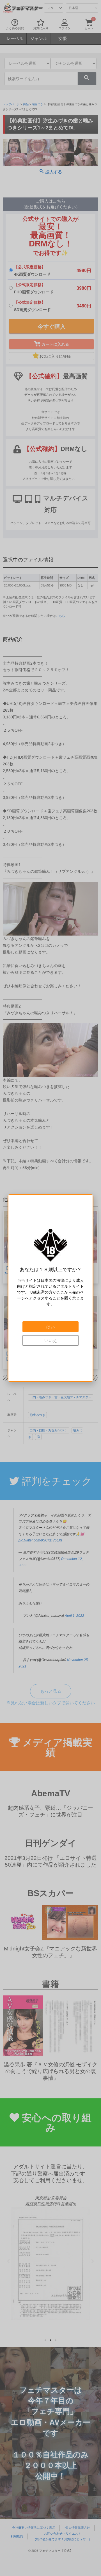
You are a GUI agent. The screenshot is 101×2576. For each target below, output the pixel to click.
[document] (50, 1288)
